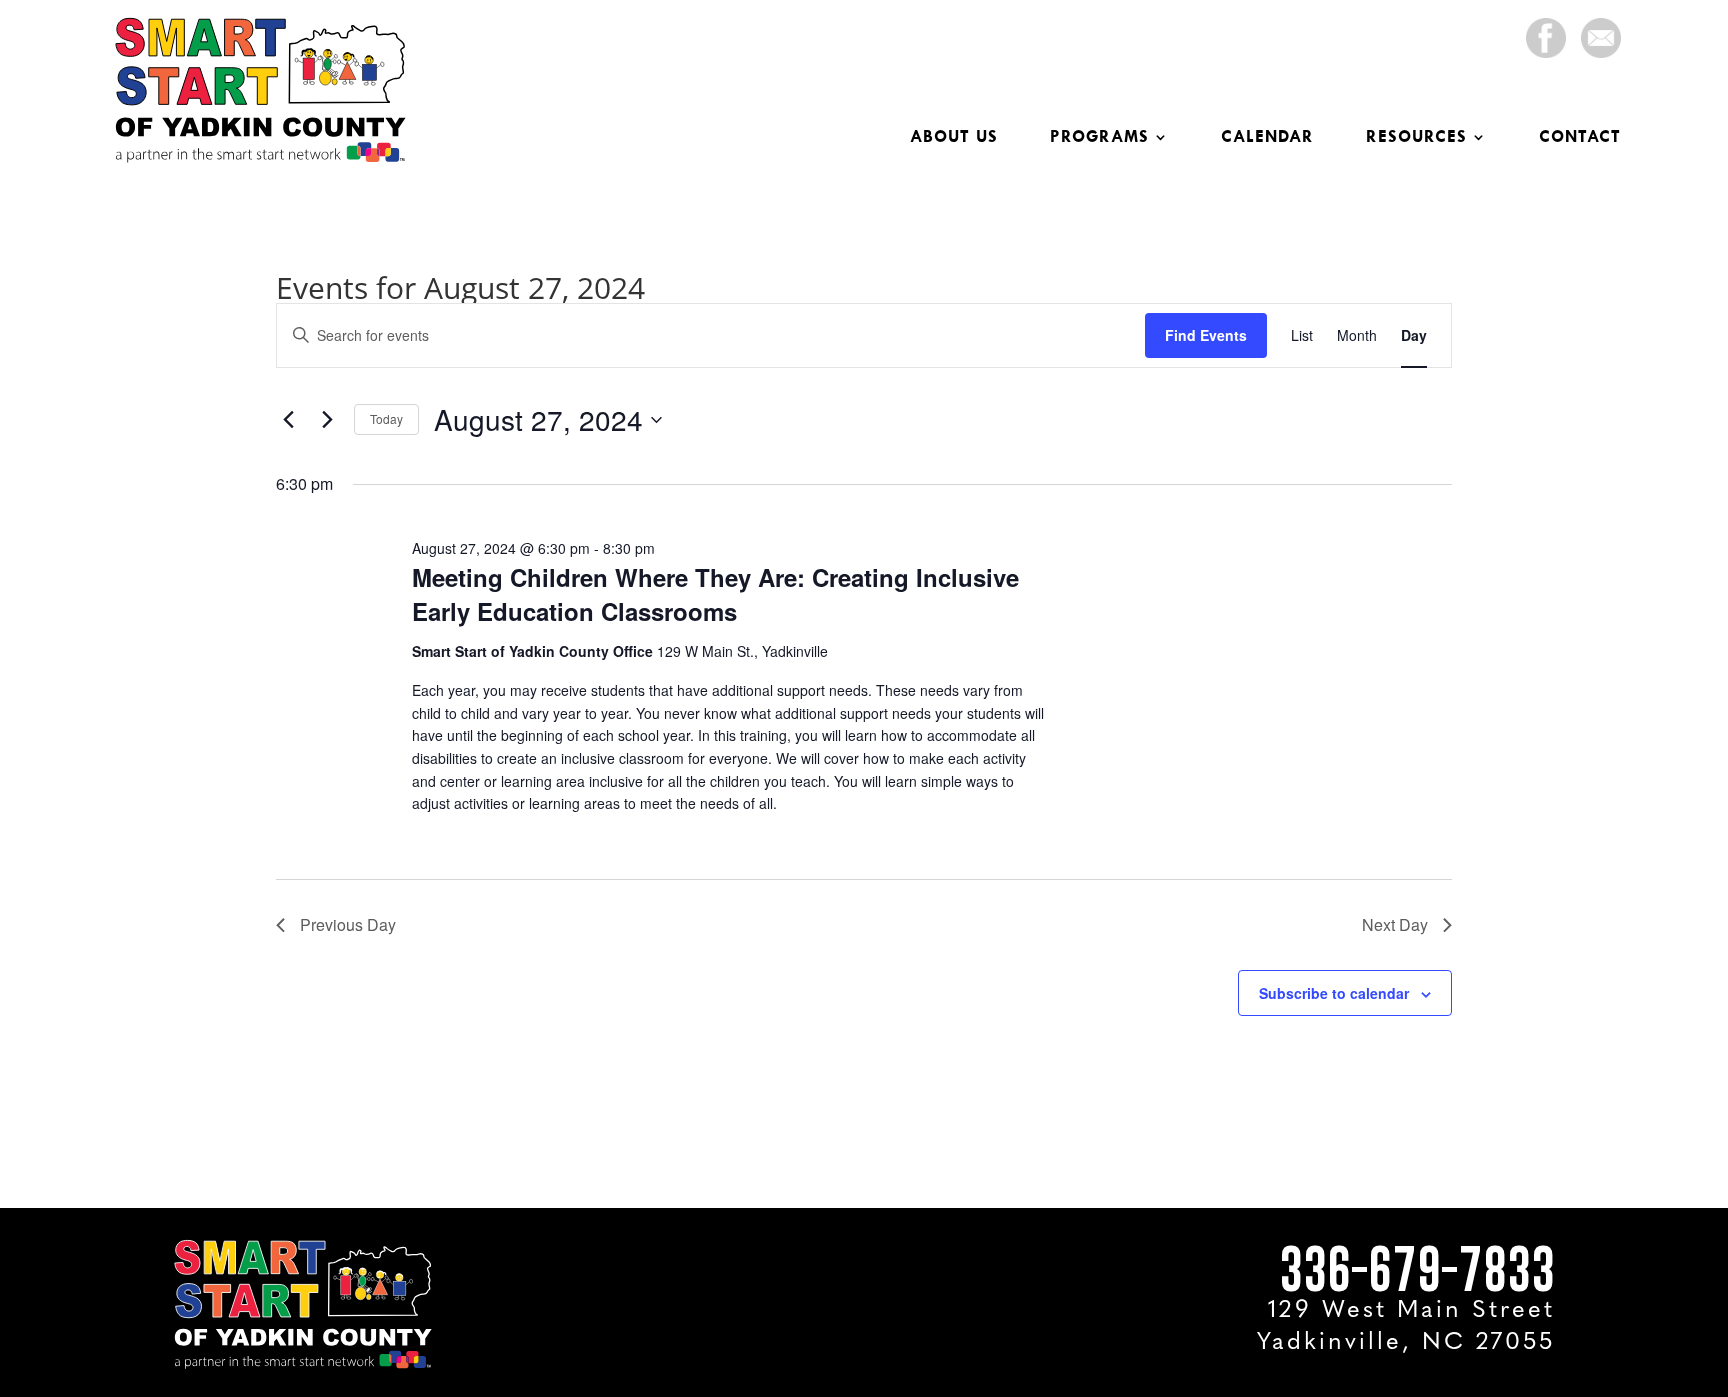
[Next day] (327, 420)
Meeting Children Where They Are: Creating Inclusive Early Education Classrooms (715, 594)
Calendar (1267, 138)
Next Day (1395, 924)
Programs (1099, 138)
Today (386, 418)
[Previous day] (288, 420)
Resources (1416, 138)
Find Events (1206, 335)
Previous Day (348, 924)
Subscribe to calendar (1334, 993)
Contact (1580, 138)
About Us (954, 138)
